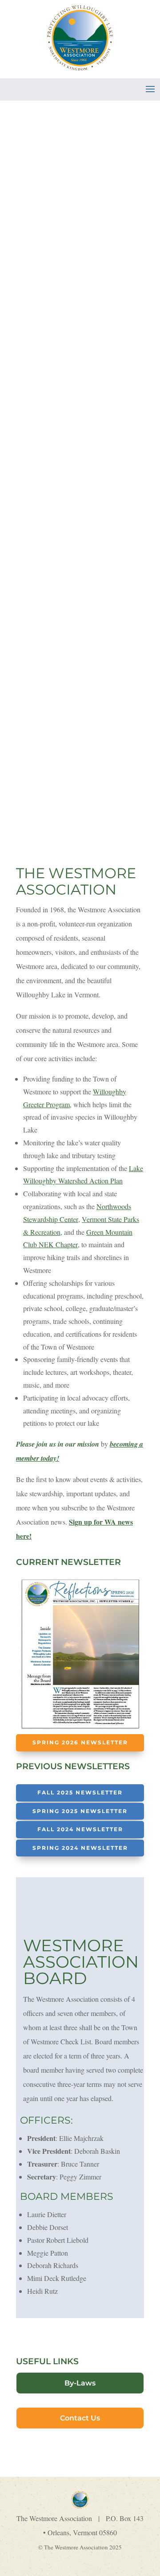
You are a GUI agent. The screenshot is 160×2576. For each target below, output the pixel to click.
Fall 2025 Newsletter (80, 1792)
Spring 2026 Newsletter (80, 1742)
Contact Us (80, 2418)
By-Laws (80, 2383)
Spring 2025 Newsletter (80, 1811)
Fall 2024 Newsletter (80, 1829)
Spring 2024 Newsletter (80, 1848)
